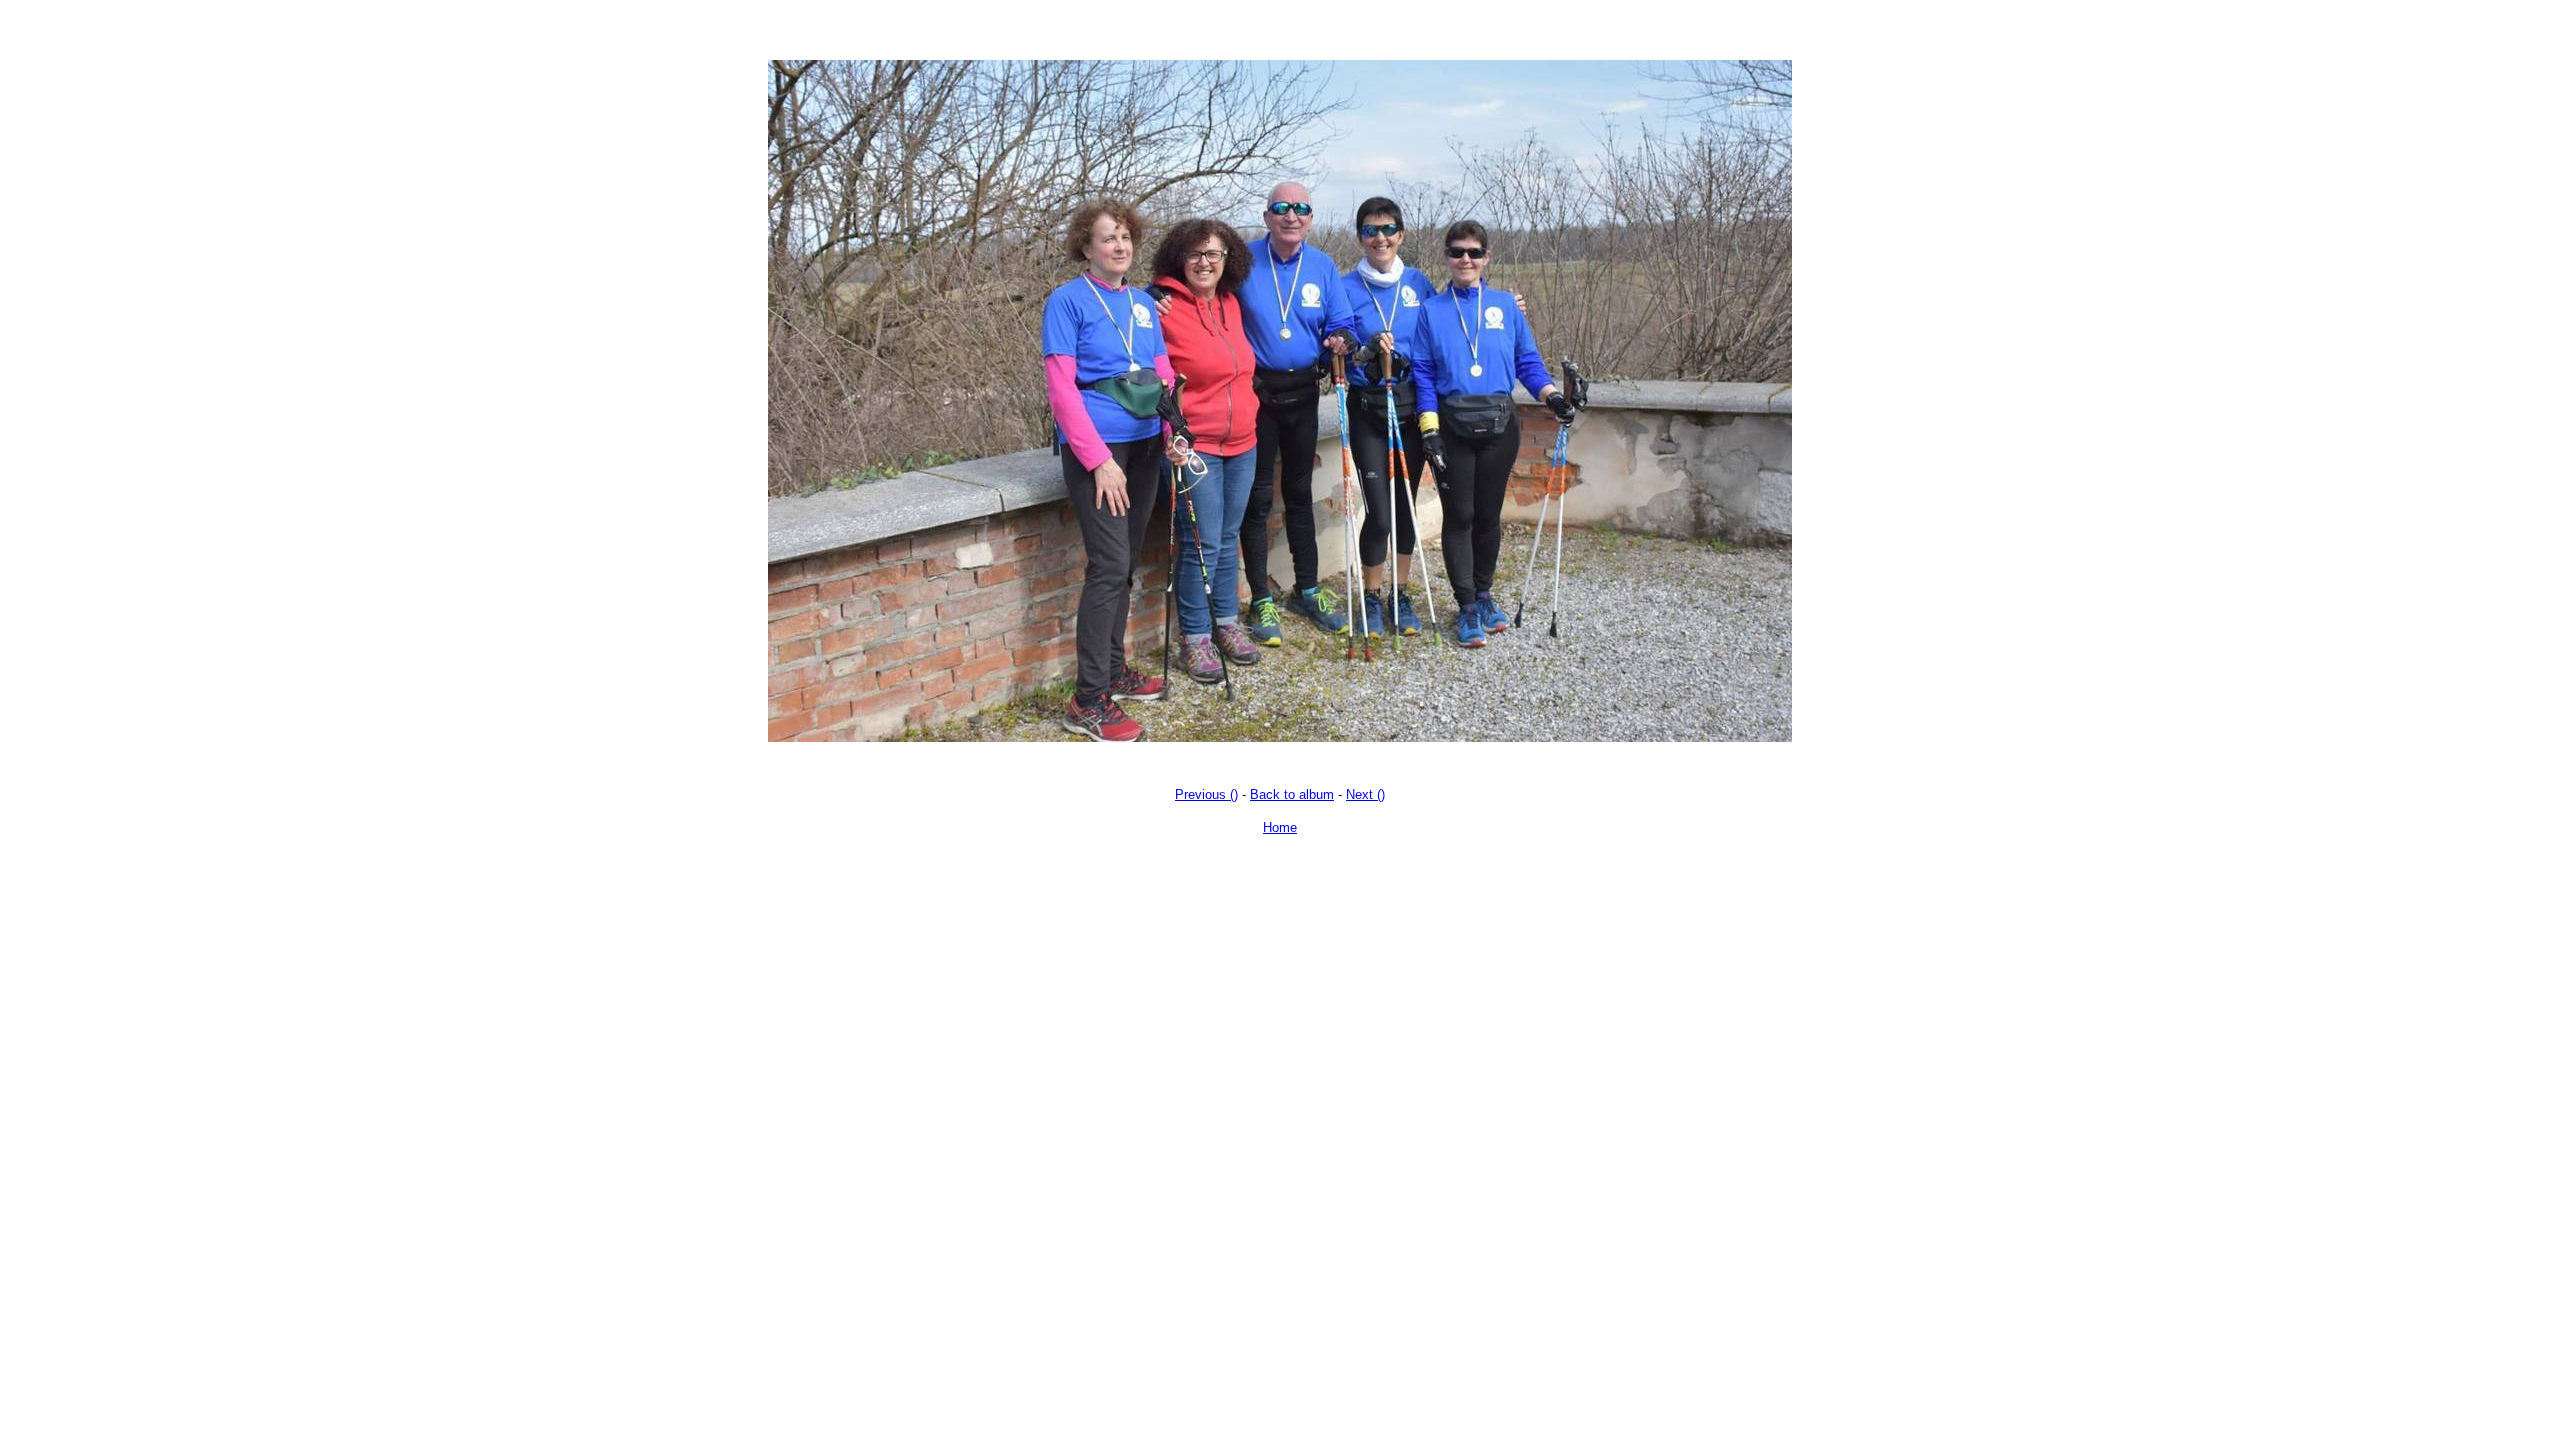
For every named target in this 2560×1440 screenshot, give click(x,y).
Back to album (1292, 794)
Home (1280, 827)
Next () (1365, 794)
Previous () (1206, 794)
